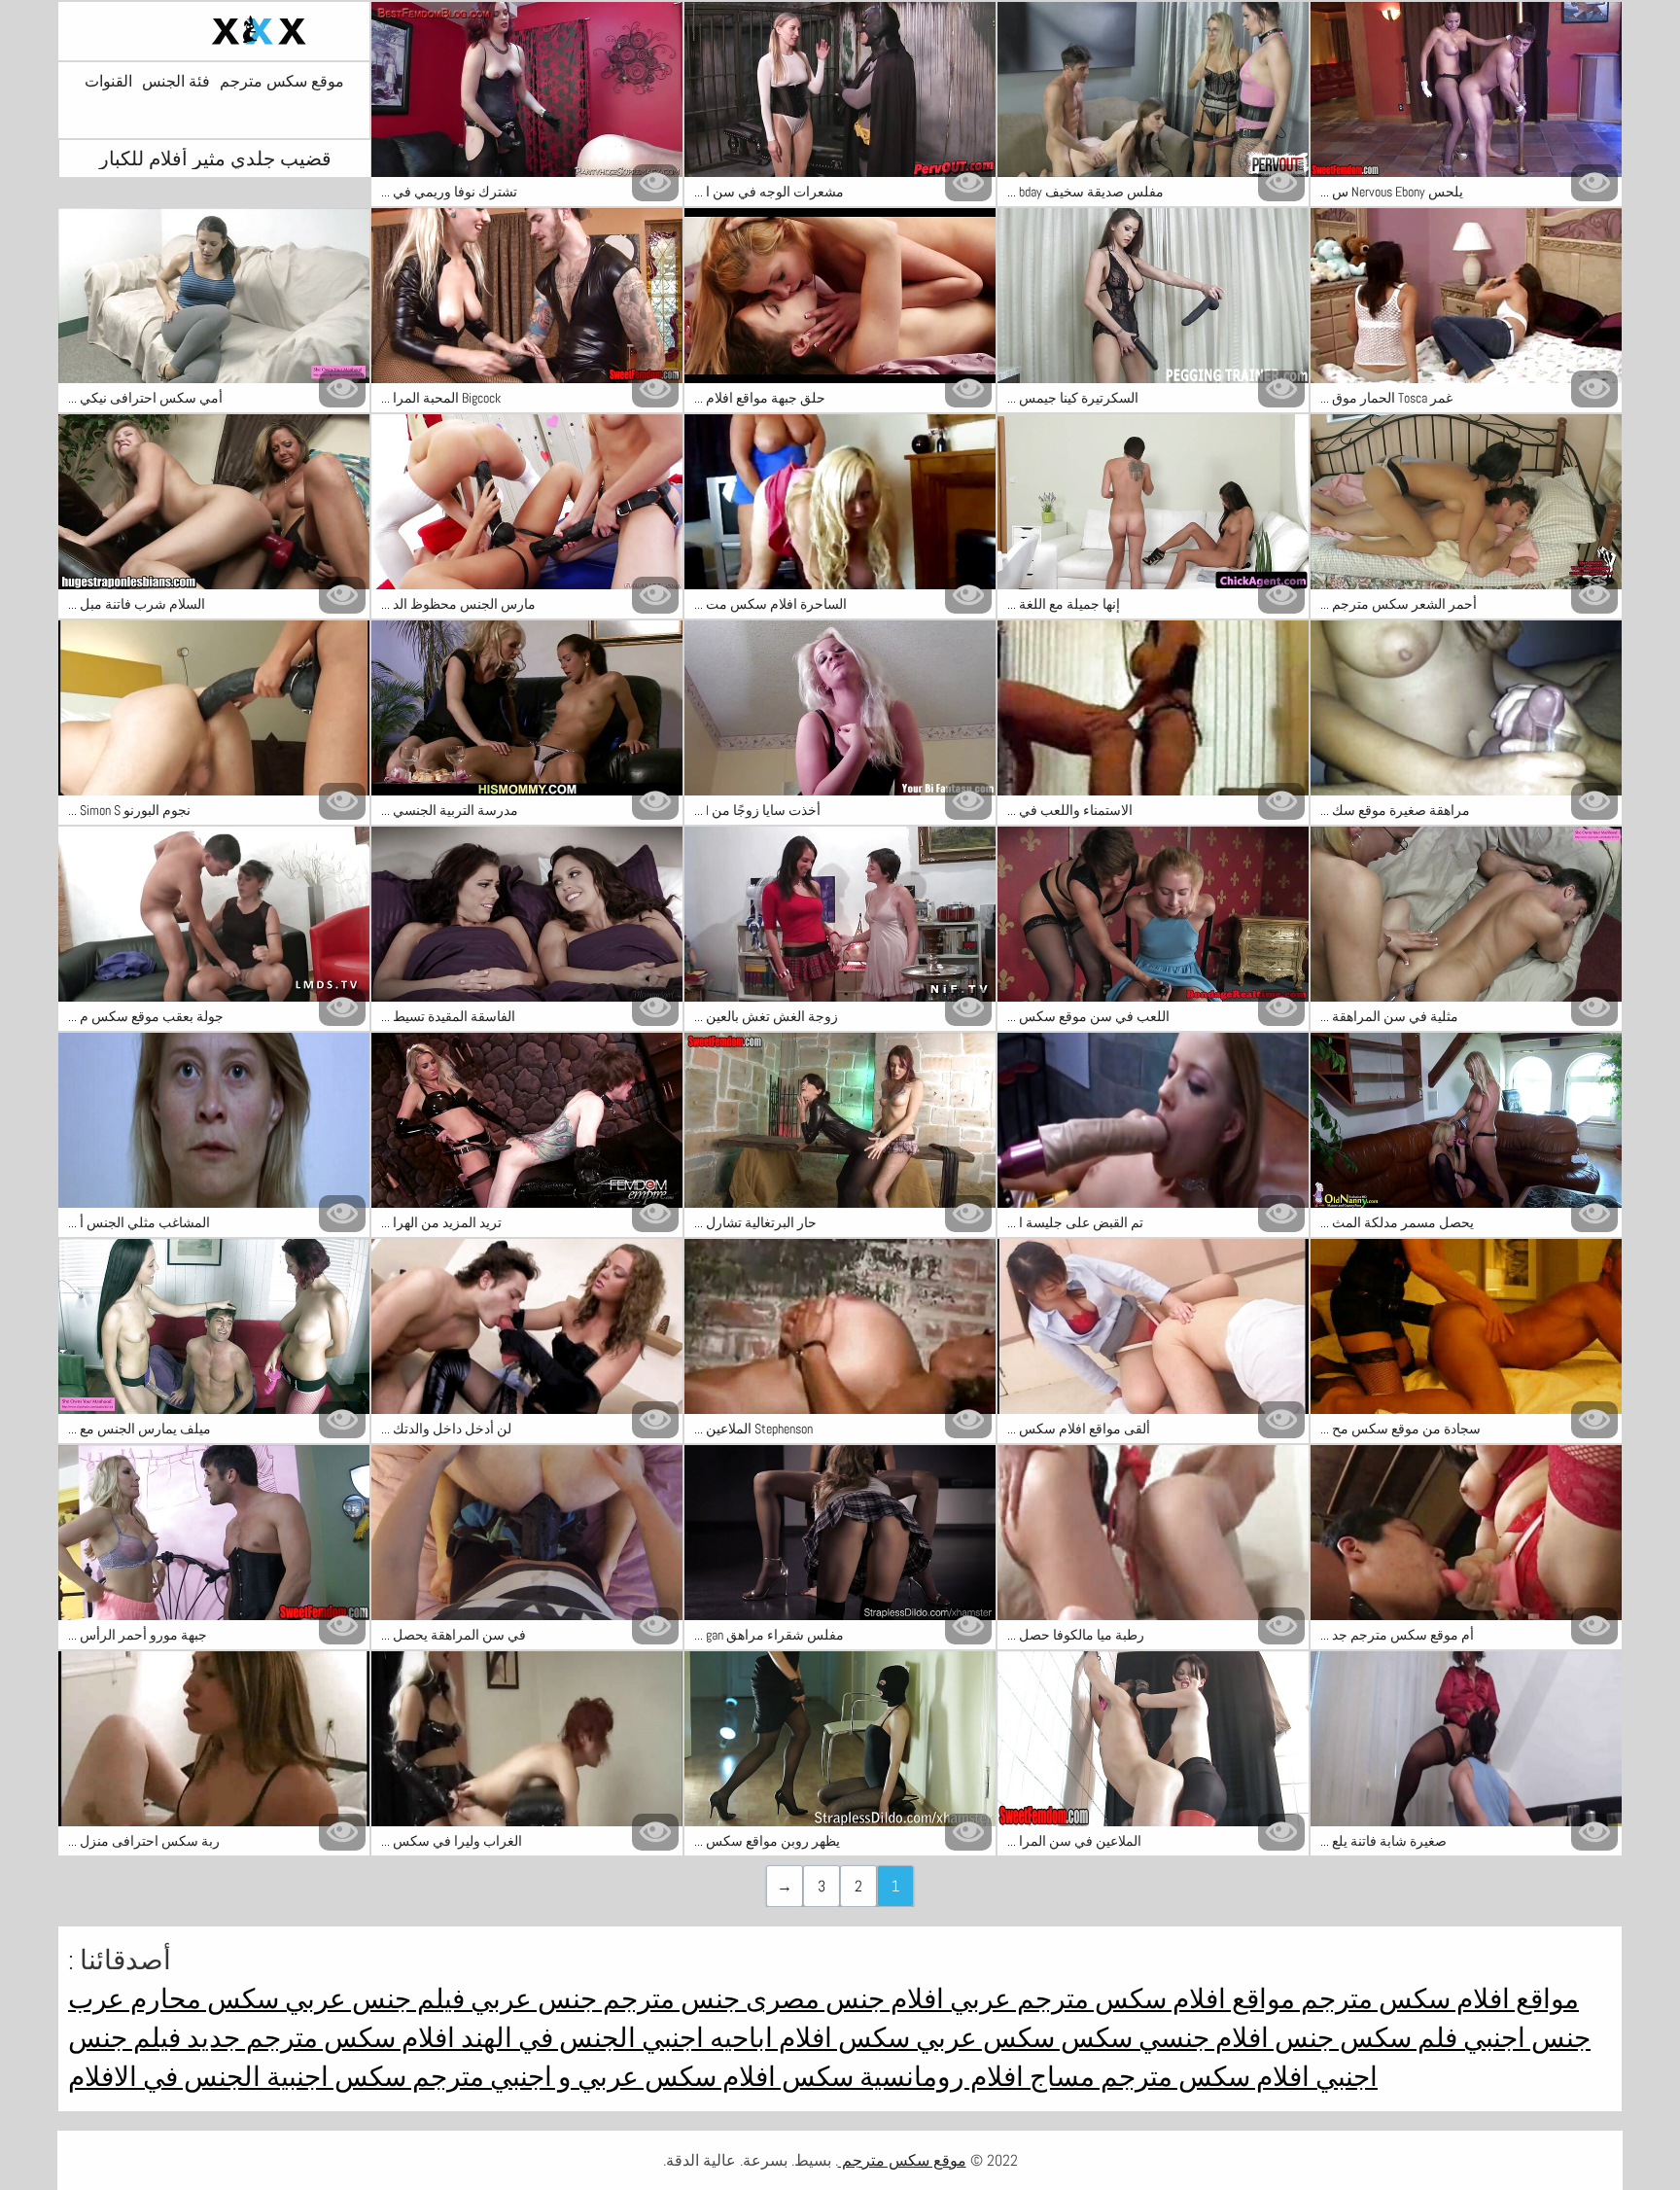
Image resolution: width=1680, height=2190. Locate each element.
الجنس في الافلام (164, 2077)
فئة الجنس (176, 82)
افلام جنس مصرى (842, 1999)
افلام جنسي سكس (1162, 2038)
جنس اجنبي (1524, 2038)
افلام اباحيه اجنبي (734, 2038)
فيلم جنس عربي (372, 1999)
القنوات (108, 82)
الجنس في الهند (545, 2038)
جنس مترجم (668, 1999)
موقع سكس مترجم (282, 82)
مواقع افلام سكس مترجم (1437, 1999)
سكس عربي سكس (944, 2038)
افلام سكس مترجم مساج (1167, 2077)
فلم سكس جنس (1363, 2038)
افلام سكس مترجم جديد (318, 2038)
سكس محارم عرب (174, 1999)
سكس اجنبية (333, 2077)
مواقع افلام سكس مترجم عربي (1120, 1999)
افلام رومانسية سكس (900, 2077)
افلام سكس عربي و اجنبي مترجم (591, 2077)
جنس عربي (531, 1999)
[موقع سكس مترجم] (214, 31)
